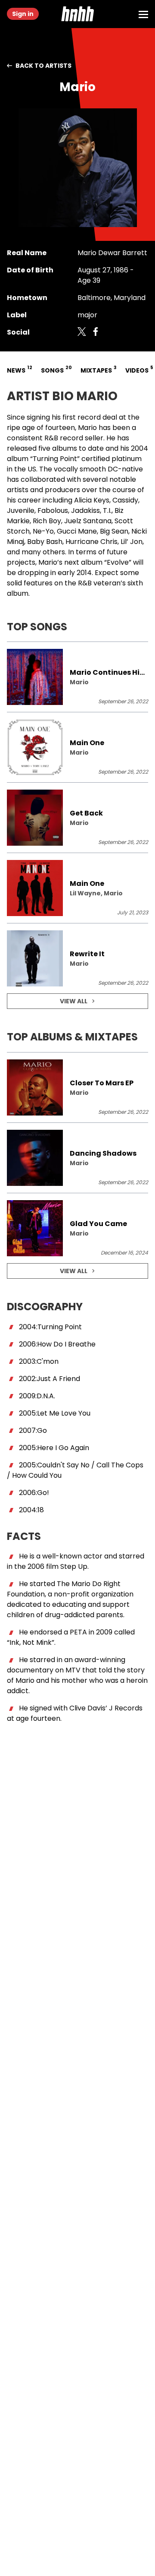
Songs (56, 369)
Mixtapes (98, 369)
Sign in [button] (23, 14)
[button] (77, 14)
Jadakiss (85, 510)
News (19, 369)
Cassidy (125, 500)
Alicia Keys (92, 500)
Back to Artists (43, 66)
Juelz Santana (88, 521)
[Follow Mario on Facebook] (96, 332)
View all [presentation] (74, 1001)
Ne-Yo (43, 531)
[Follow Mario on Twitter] (82, 332)
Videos (138, 369)
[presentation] (77, 677)
